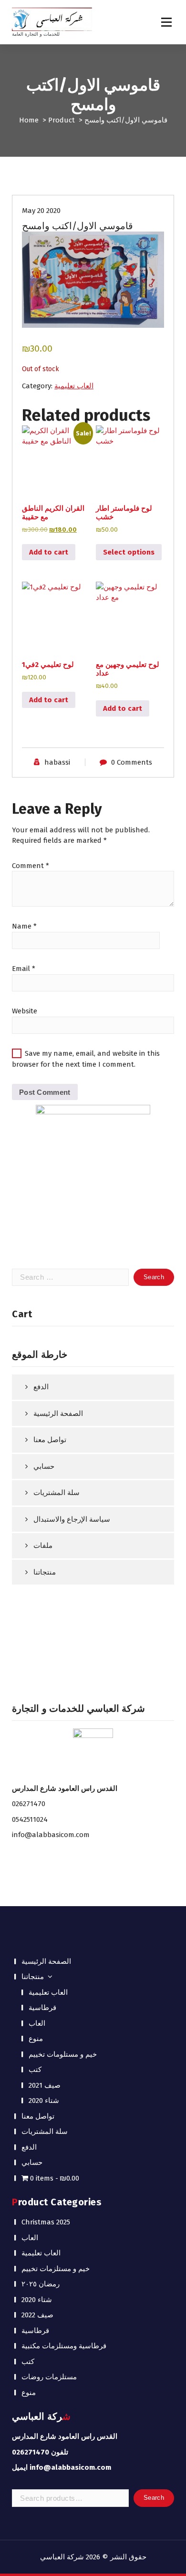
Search (154, 2498)
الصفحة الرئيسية (58, 1414)
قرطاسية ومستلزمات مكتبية (64, 2346)
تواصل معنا (50, 1440)
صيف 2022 (37, 2315)
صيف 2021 (45, 2085)
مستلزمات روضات (49, 2377)
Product (62, 120)
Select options (129, 552)
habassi (57, 762)
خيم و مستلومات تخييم (63, 2054)
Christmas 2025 (46, 2222)
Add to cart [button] (49, 552)
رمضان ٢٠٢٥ (41, 2284)
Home (29, 120)
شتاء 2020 (44, 2101)
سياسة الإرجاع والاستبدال (72, 1519)
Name (24, 926)
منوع (36, 2039)
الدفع (41, 1387)
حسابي (44, 1466)
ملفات (43, 1546)
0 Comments (132, 762)
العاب (37, 2023)
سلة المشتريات (57, 1493)
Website (25, 1011)
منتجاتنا (45, 1572)
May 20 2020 (41, 211)
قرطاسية (42, 2008)
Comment (31, 866)
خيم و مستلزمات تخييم (56, 2269)
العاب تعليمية (74, 386)
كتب (35, 2070)
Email (24, 969)
